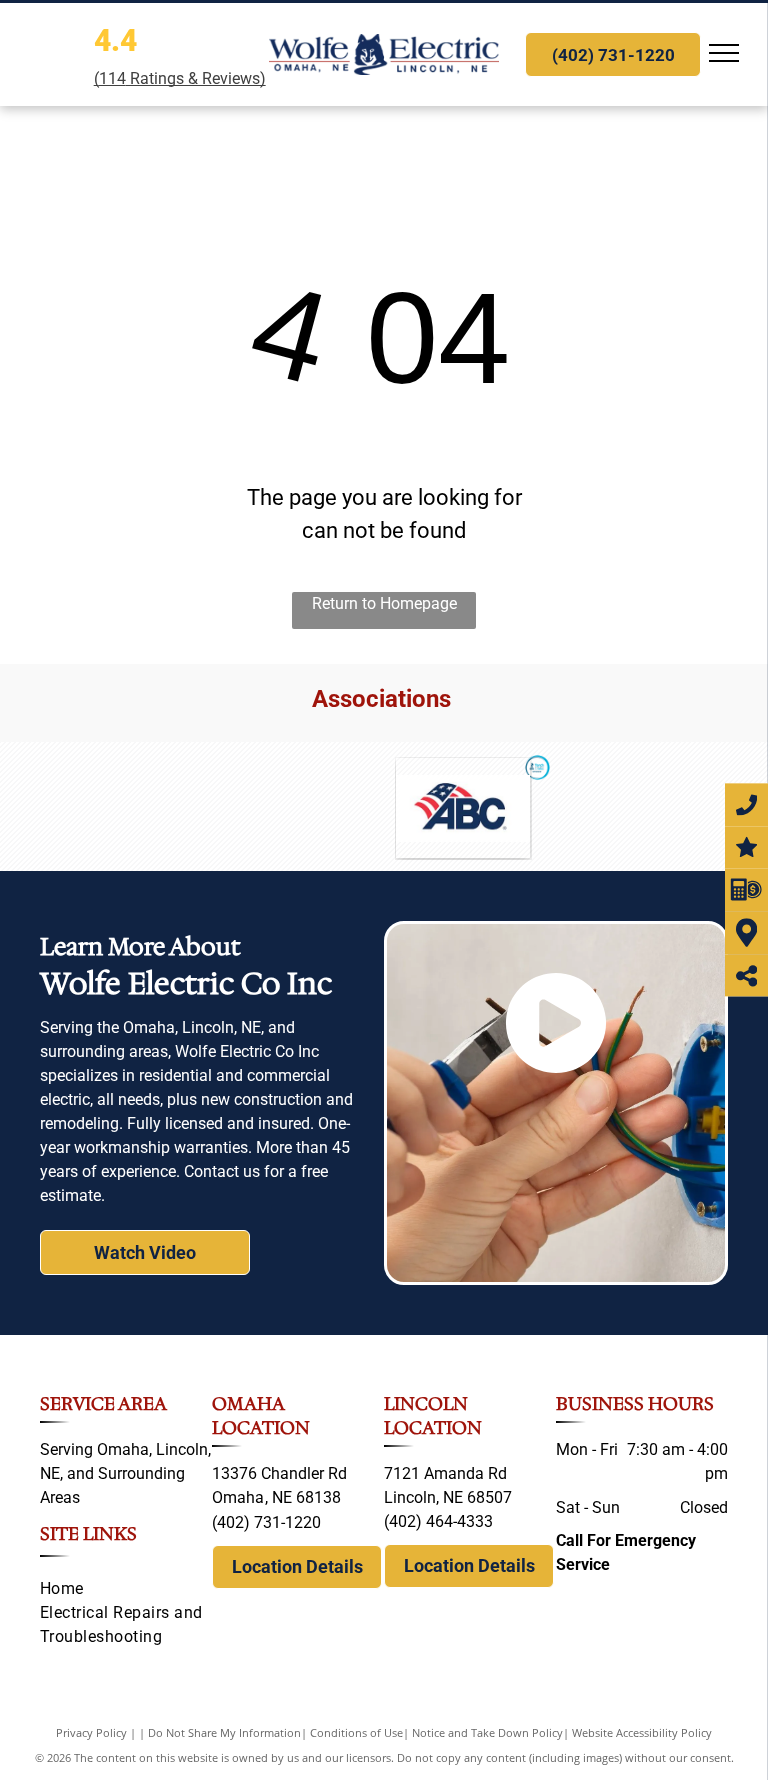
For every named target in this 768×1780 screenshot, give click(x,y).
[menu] (724, 53)
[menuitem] (126, 1589)
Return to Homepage (384, 603)
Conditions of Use (356, 1732)
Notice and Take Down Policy (487, 1732)
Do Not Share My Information (224, 1732)
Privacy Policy (91, 1732)
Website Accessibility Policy (642, 1732)
